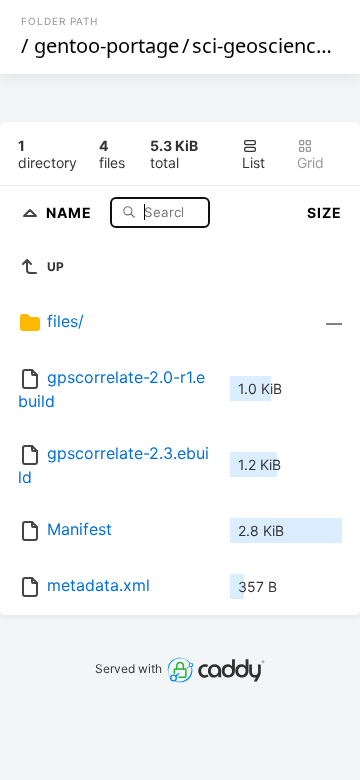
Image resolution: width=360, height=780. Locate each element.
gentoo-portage (106, 45)
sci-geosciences (264, 45)
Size (324, 212)
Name (71, 211)
